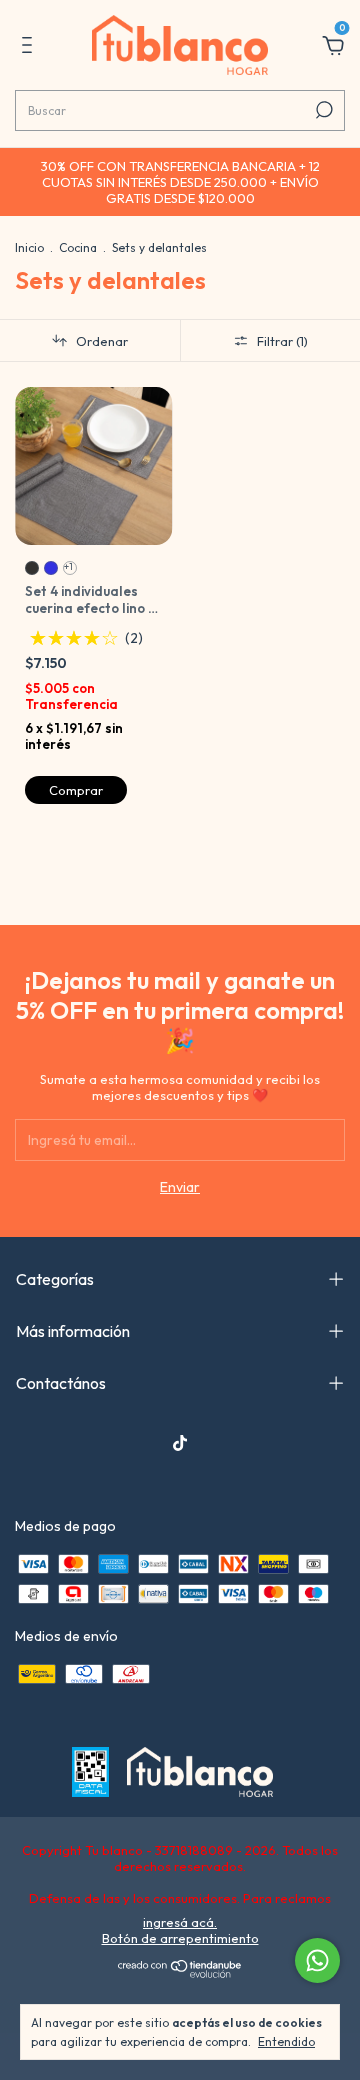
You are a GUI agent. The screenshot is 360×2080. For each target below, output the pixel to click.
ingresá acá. (180, 1922)
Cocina (78, 247)
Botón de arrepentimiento (180, 1938)
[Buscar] (322, 110)
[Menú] (30, 48)
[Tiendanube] (180, 1974)
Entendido (286, 2041)
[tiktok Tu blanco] (180, 1443)
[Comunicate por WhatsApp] (317, 1960)
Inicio (29, 247)
